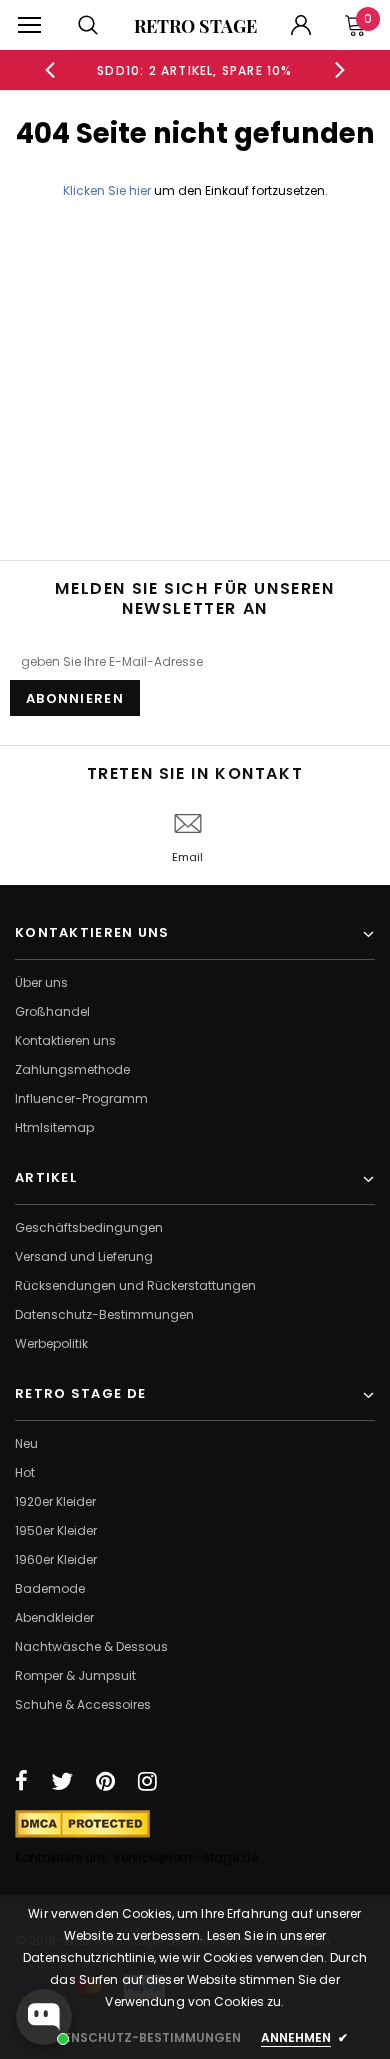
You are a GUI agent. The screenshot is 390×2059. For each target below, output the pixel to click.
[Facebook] (21, 1781)
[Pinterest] (105, 1781)
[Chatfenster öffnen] (44, 2017)
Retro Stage (195, 26)
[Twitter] (62, 1781)
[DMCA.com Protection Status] (82, 1822)
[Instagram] (147, 1781)
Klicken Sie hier (108, 190)
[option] (195, 70)
